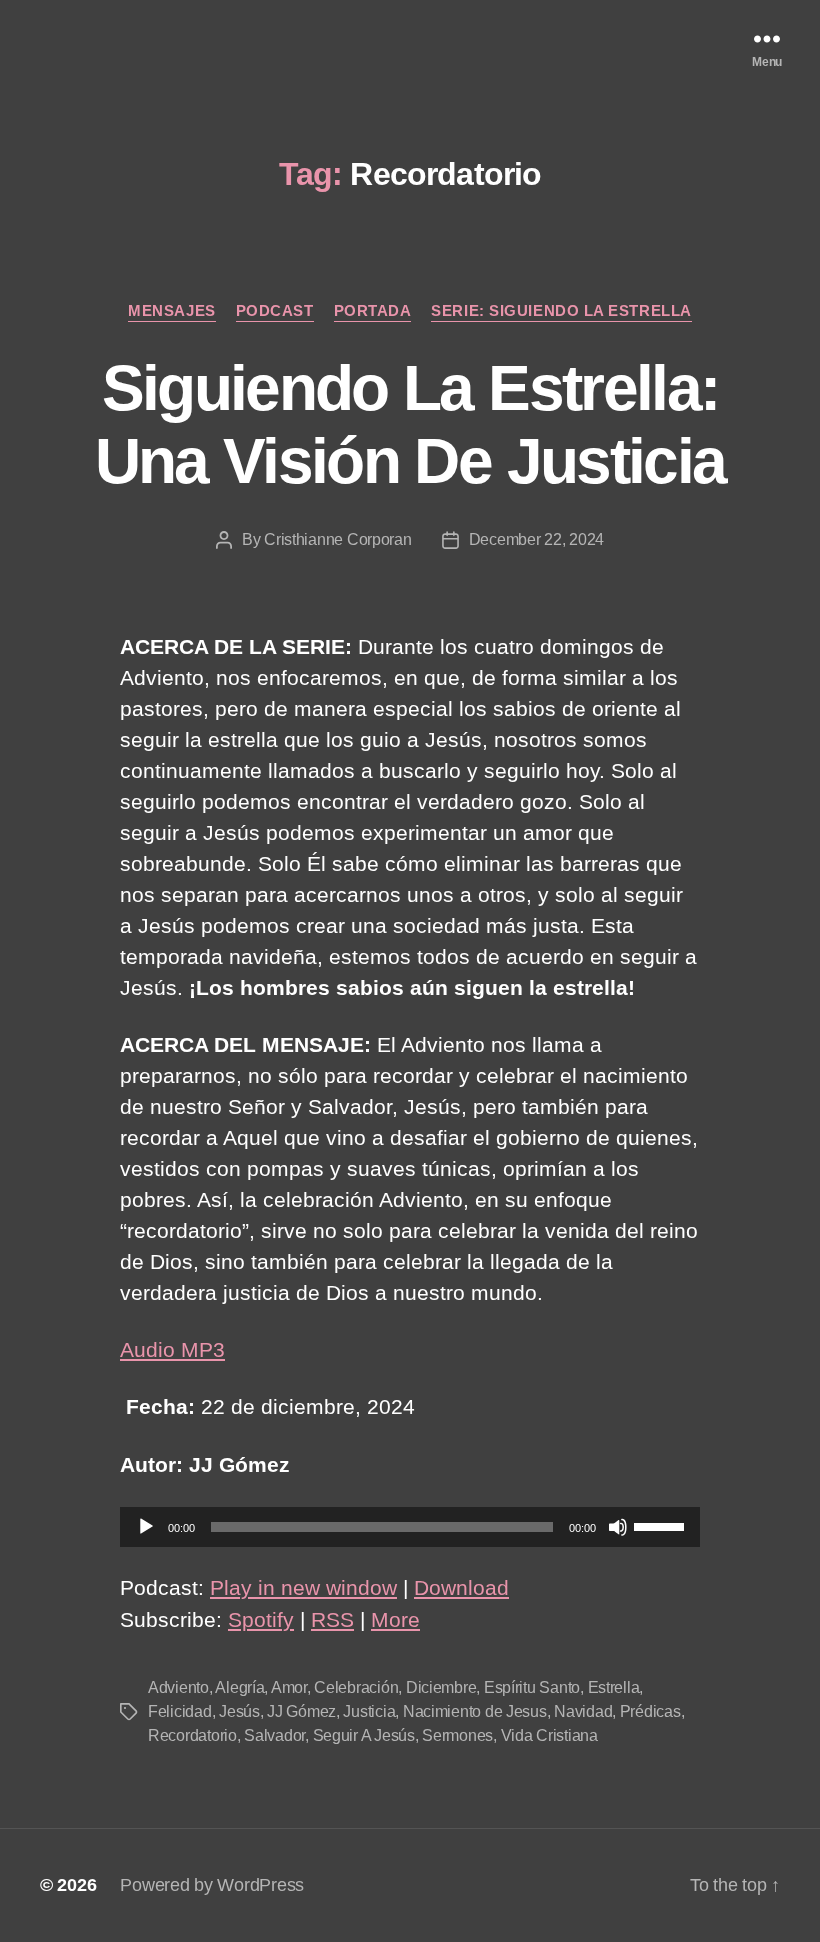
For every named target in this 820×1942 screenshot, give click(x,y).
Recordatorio (192, 1735)
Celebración (356, 1687)
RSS (332, 1619)
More (395, 1619)
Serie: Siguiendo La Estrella (561, 310)
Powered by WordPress (212, 1885)
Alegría (239, 1687)
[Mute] (618, 1527)
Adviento (178, 1687)
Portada (373, 310)
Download (461, 1587)
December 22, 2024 (536, 539)
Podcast (275, 310)
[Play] (146, 1527)
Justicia (369, 1711)
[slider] (662, 1525)
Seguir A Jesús (364, 1735)
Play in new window (303, 1587)
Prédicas (650, 1711)
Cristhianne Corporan (338, 539)
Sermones (457, 1735)
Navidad (583, 1711)
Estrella (614, 1687)
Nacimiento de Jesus (475, 1711)
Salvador (274, 1735)
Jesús (239, 1711)
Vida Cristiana (549, 1735)
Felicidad (180, 1711)
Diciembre (441, 1687)
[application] (410, 1527)
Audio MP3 (172, 1349)
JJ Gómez (301, 1711)
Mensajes (171, 310)
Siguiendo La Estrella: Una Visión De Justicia (410, 424)
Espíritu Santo (532, 1687)
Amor (289, 1687)
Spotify (261, 1619)
